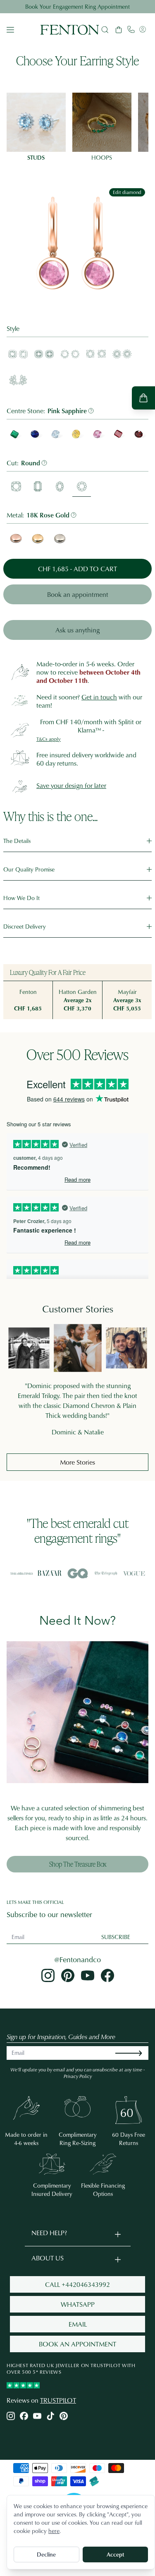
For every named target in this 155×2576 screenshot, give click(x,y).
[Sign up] (135, 2053)
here (54, 2531)
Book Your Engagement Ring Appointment (77, 6)
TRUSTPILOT (58, 2400)
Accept (115, 2554)
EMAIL (78, 2324)
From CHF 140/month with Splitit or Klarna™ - (91, 726)
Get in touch (99, 697)
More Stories (77, 1462)
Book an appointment (78, 594)
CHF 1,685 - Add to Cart (77, 569)
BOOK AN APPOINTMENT (77, 2344)
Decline (46, 2554)
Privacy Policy (78, 2076)
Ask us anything (77, 630)
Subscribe (116, 1937)
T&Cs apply (49, 739)
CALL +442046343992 (77, 2284)
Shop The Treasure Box (78, 1864)
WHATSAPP (78, 2304)
